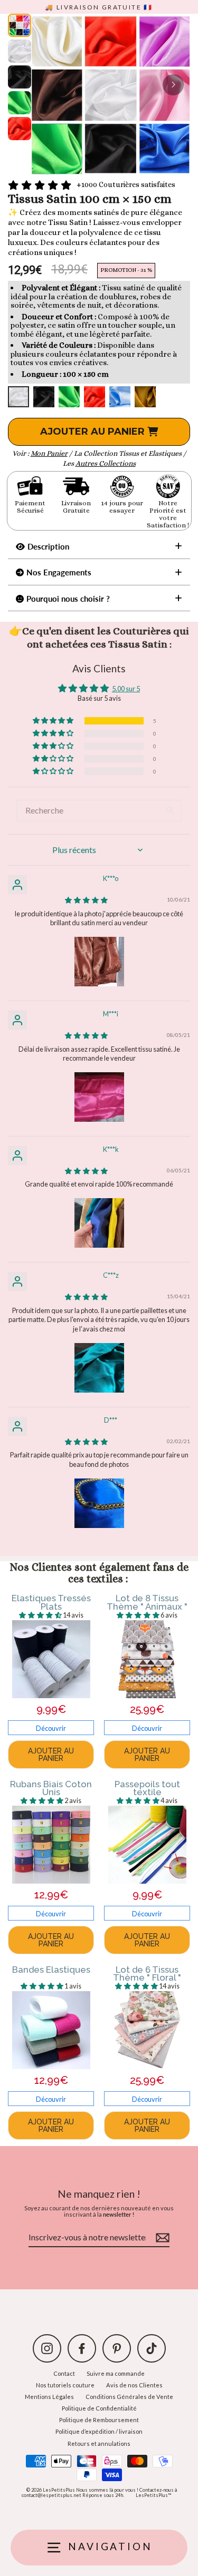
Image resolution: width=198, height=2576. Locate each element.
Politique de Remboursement (99, 2420)
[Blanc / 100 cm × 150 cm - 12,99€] (18, 397)
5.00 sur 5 (126, 689)
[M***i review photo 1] (99, 1097)
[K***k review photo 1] (99, 1223)
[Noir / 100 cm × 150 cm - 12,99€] (44, 397)
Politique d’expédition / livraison (99, 2431)
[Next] (173, 85)
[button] (54, 721)
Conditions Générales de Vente (129, 2397)
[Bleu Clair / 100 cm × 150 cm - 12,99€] (120, 397)
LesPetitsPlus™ (153, 2495)
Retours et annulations (99, 2443)
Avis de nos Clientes (134, 2385)
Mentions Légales (49, 2397)
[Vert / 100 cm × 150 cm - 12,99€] (69, 397)
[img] (86, 900)
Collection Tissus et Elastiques (133, 453)
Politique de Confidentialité (99, 2408)
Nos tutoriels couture (65, 2385)
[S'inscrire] (161, 2238)
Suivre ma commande (116, 2373)
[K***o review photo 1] (99, 962)
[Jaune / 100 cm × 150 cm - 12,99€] (145, 397)
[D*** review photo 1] (99, 1503)
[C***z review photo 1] (99, 1368)
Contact (64, 2373)
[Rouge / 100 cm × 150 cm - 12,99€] (95, 397)
